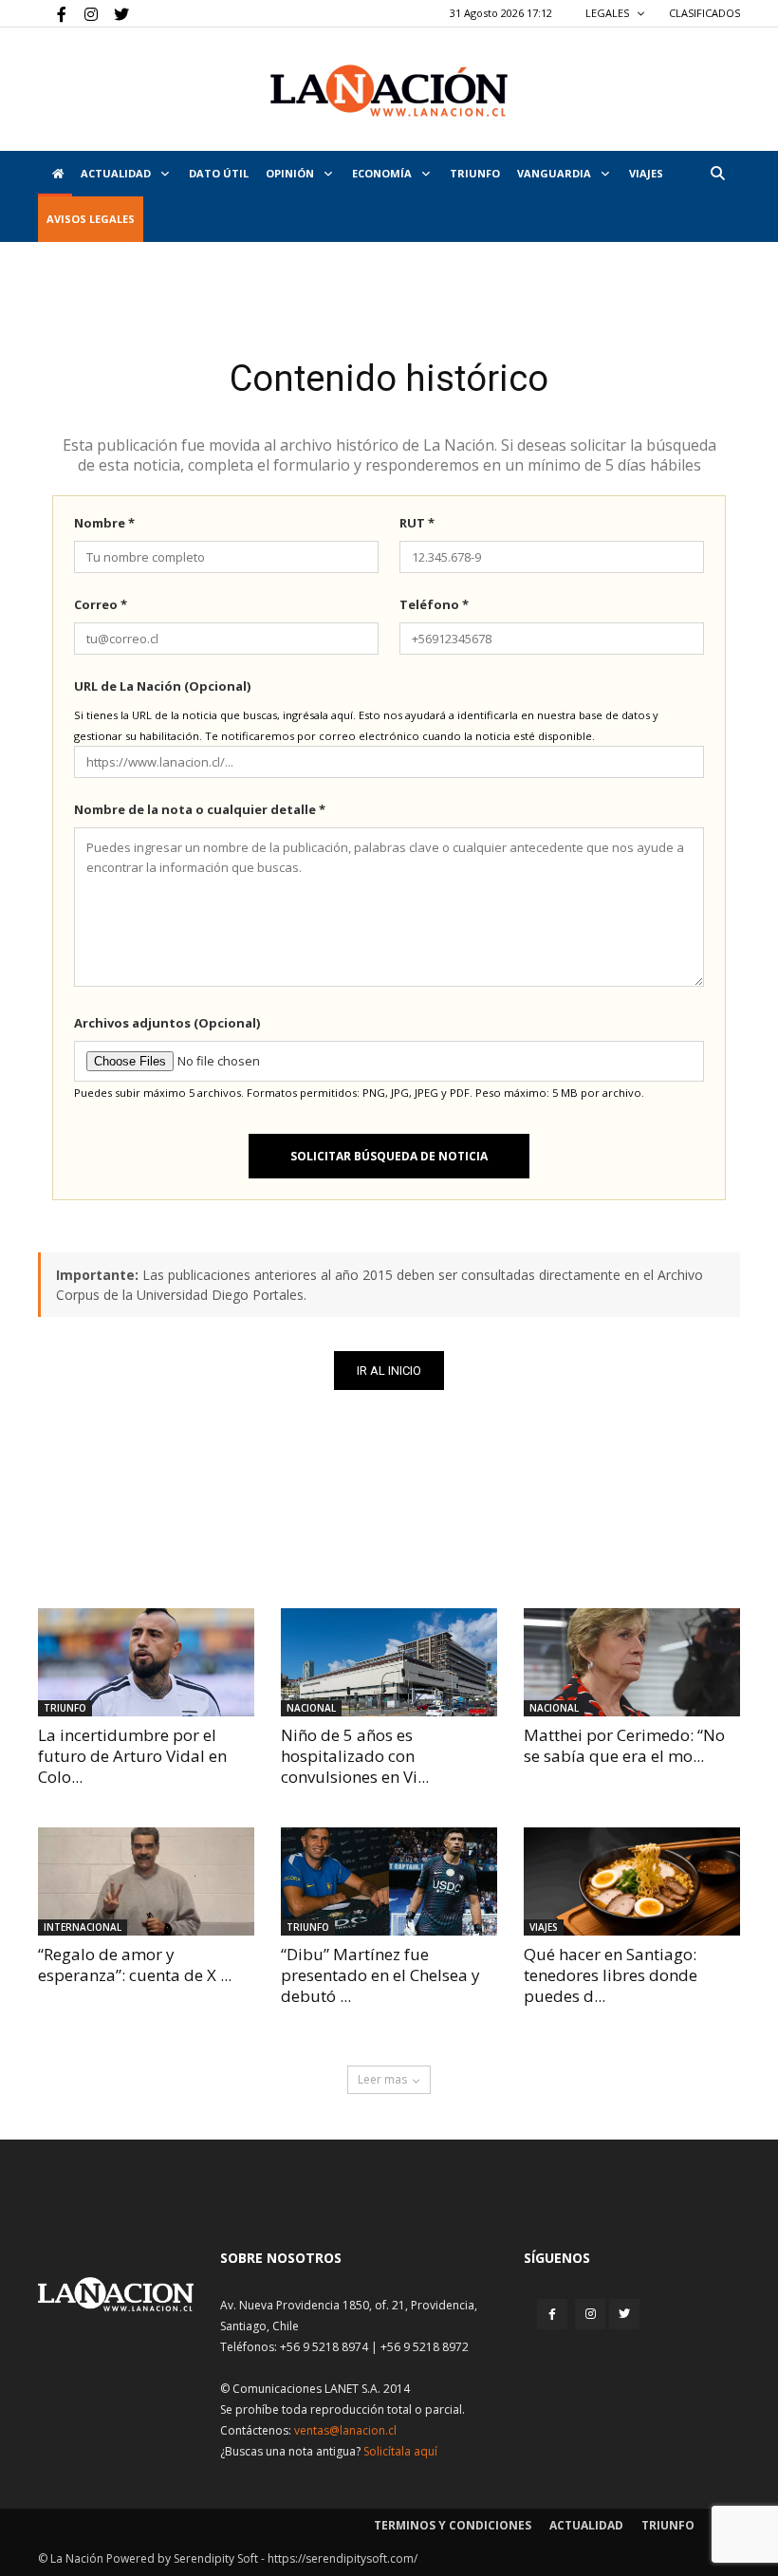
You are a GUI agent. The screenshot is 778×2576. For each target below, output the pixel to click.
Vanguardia (556, 173)
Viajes (544, 1927)
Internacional (83, 1927)
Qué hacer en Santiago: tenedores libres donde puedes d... (611, 1975)
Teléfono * (434, 604)
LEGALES (609, 13)
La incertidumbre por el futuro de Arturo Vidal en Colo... (132, 1756)
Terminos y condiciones (453, 2525)
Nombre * (104, 523)
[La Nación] (389, 91)
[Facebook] (52, 13)
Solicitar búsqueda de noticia (389, 1156)
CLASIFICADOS (704, 13)
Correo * (101, 604)
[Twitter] (115, 13)
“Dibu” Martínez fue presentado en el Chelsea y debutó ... (380, 1975)
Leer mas (382, 2079)
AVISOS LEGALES (91, 219)
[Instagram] (83, 13)
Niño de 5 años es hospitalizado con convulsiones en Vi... (355, 1756)
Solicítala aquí (400, 2451)
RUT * (417, 523)
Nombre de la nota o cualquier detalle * (200, 809)
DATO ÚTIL (219, 173)
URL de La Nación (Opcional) (162, 686)
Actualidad (117, 173)
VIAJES (646, 173)
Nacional (311, 1708)
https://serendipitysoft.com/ (343, 2558)
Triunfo (475, 173)
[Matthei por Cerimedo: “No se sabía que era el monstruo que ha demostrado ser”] (632, 1662)
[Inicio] (55, 174)
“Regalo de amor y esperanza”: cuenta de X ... (135, 1964)
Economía (383, 173)
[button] (717, 173)
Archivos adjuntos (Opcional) (167, 1023)
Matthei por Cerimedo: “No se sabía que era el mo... (624, 1745)
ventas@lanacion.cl (345, 2430)
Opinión (291, 173)
